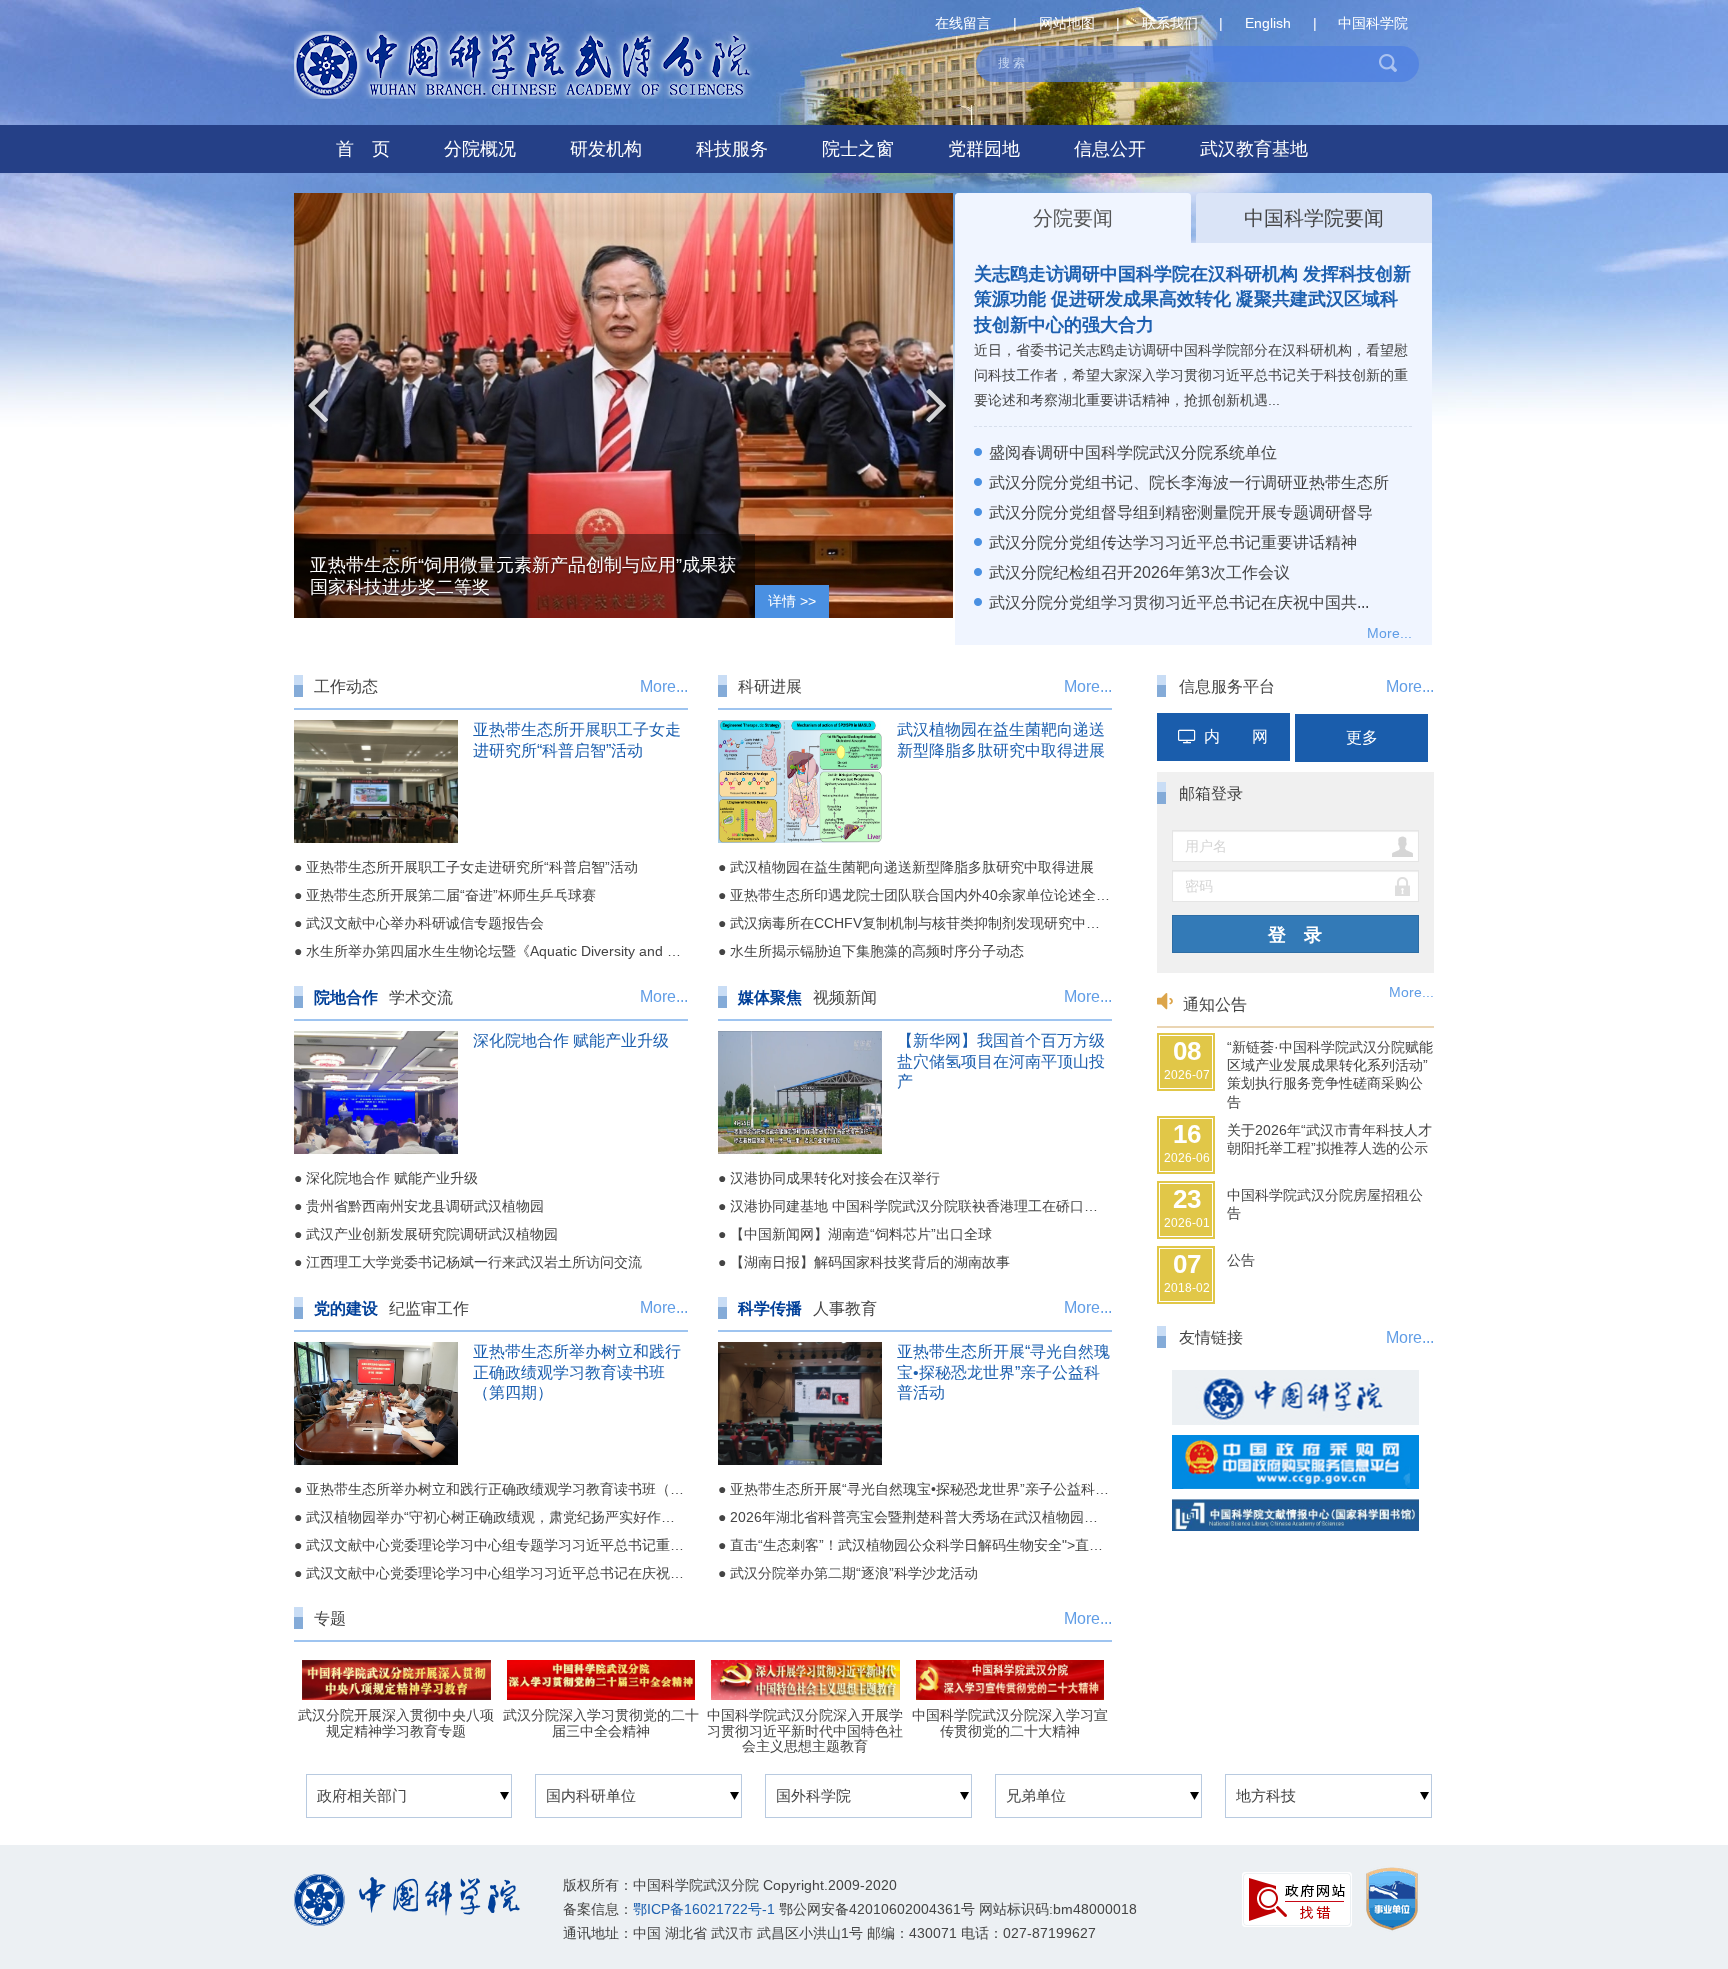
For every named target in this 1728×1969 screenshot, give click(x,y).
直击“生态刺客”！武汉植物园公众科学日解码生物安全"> (1068, 1545)
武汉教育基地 (1254, 149)
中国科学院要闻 (1314, 218)
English (1268, 23)
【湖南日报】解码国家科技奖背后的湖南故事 (870, 1262)
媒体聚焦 (770, 997)
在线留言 (963, 23)
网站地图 (1067, 23)
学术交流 (421, 997)
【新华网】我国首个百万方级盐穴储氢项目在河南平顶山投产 (1001, 1061)
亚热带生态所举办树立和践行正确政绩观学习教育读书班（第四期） (577, 1372)
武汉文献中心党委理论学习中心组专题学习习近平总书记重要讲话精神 (523, 1545)
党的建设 (346, 1308)
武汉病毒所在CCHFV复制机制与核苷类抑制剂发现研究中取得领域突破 (950, 923)
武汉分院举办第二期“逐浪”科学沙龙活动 (854, 1573)
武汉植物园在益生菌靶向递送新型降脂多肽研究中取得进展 (912, 867)
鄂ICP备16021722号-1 (704, 1909)
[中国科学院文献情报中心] (1296, 1509)
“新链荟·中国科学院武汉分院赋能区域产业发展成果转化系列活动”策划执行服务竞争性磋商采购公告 (1330, 1074)
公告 (1241, 1260)
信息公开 (1110, 149)
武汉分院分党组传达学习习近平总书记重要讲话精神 (1173, 542)
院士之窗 (858, 149)
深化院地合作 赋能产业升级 (571, 1040)
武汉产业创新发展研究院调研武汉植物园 (432, 1234)
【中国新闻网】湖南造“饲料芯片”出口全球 (861, 1234)
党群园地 (984, 149)
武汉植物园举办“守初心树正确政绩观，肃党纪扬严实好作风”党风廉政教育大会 (549, 1517)
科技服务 (732, 149)
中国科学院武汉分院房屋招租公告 (1325, 1204)
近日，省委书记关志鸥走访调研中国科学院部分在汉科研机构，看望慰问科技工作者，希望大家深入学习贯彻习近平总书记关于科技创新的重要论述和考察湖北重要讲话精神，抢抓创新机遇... (1191, 375)
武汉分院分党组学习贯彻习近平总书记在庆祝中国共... (1179, 602)
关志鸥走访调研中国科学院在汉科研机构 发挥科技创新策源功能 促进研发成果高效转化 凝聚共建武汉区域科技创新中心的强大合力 (1192, 299)
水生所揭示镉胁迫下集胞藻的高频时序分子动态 (877, 951)
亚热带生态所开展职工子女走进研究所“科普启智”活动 (472, 867)
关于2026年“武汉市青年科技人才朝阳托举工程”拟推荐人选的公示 (1329, 1139)
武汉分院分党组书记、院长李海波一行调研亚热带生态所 (1189, 482)
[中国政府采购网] (1296, 1457)
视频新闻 (845, 997)
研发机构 (606, 149)
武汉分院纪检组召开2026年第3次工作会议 (1139, 572)
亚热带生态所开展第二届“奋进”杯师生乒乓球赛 (451, 895)
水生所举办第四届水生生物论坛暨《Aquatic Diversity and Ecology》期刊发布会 (553, 951)
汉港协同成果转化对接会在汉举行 (835, 1178)
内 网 (1236, 736)
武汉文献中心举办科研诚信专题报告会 (425, 923)
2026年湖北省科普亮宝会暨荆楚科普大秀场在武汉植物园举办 (921, 1517)
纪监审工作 (429, 1308)
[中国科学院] (1296, 1392)
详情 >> (792, 601)
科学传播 (770, 1308)
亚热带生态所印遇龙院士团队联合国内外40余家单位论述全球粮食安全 (948, 895)
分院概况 (480, 149)
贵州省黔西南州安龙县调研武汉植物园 (425, 1206)
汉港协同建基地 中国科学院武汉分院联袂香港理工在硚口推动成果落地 (949, 1206)
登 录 (1295, 935)
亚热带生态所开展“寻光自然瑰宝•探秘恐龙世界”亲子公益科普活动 (1003, 1372)
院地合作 (346, 997)
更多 (1362, 737)
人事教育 (845, 1308)
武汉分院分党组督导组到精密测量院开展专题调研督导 (1181, 512)
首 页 (363, 149)
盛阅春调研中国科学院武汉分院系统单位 (1133, 452)
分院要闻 (1073, 218)
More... (1389, 633)
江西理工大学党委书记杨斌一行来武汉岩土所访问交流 (474, 1262)
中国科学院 (1373, 23)
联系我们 (1170, 23)
